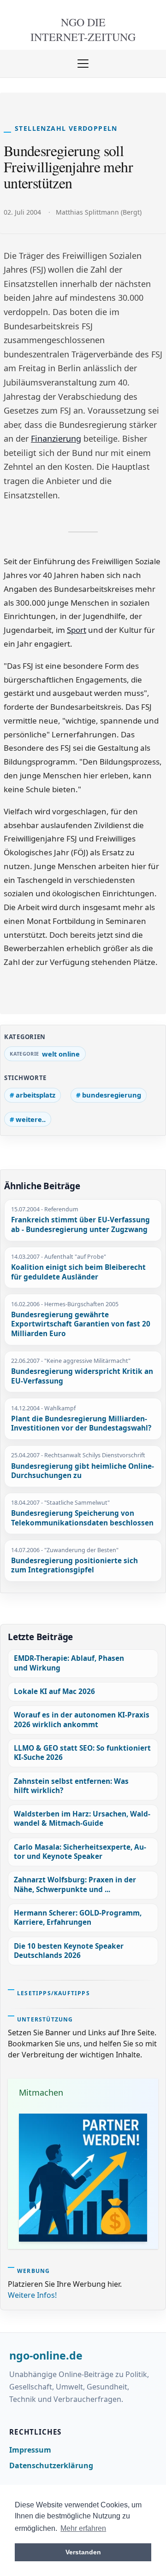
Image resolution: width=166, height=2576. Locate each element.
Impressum (30, 2450)
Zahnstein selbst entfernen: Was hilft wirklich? (71, 1786)
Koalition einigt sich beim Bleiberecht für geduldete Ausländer (78, 1272)
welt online (61, 1054)
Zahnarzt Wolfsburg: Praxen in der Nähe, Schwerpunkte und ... (75, 1884)
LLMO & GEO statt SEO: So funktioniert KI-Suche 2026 (82, 1753)
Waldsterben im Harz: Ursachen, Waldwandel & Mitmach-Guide (82, 1819)
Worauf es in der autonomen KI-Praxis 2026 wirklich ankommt (82, 1720)
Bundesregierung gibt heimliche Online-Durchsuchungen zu (83, 1471)
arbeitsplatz (36, 1095)
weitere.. (31, 1119)
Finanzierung (56, 438)
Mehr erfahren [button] (83, 2528)
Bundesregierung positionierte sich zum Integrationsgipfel (74, 1566)
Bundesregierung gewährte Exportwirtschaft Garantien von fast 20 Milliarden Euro (81, 1324)
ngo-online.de (46, 2356)
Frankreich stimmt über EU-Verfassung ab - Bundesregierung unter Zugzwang (80, 1225)
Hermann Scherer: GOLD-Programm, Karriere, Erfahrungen (78, 1918)
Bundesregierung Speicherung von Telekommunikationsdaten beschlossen (82, 1518)
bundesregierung (112, 1095)
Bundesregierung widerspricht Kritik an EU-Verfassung (82, 1376)
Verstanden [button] (83, 2552)
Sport (77, 630)
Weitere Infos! (32, 2295)
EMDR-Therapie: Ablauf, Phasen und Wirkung (69, 1663)
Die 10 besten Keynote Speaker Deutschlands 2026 (69, 1951)
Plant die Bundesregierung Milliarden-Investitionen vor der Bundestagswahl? (81, 1424)
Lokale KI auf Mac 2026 (54, 1691)
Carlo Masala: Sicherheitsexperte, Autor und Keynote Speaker (80, 1852)
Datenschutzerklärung (51, 2465)
